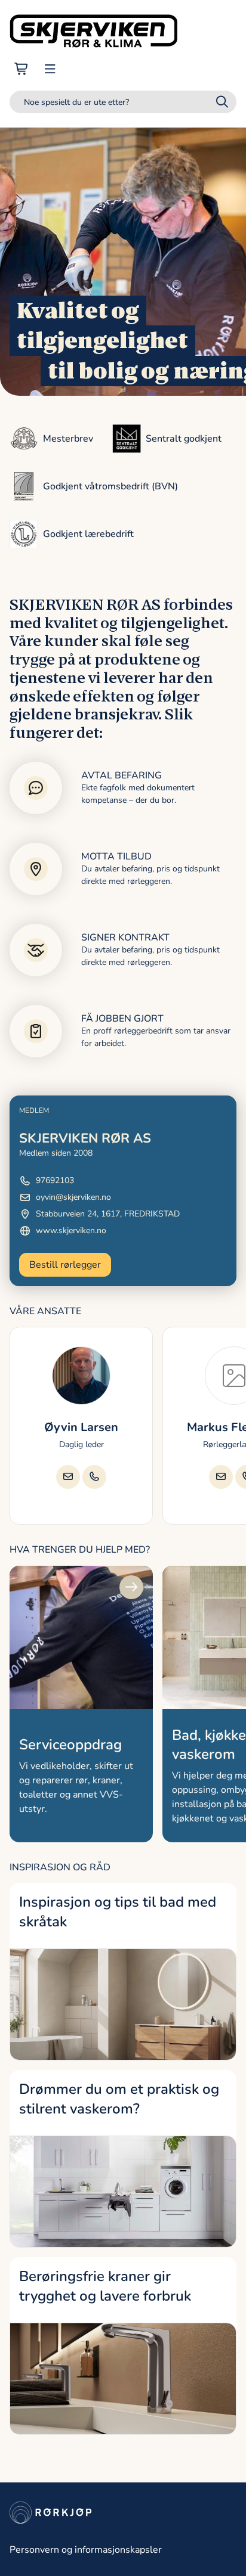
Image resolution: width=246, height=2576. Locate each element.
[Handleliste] (21, 69)
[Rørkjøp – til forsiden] (93, 31)
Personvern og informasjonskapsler (86, 2550)
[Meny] (50, 69)
